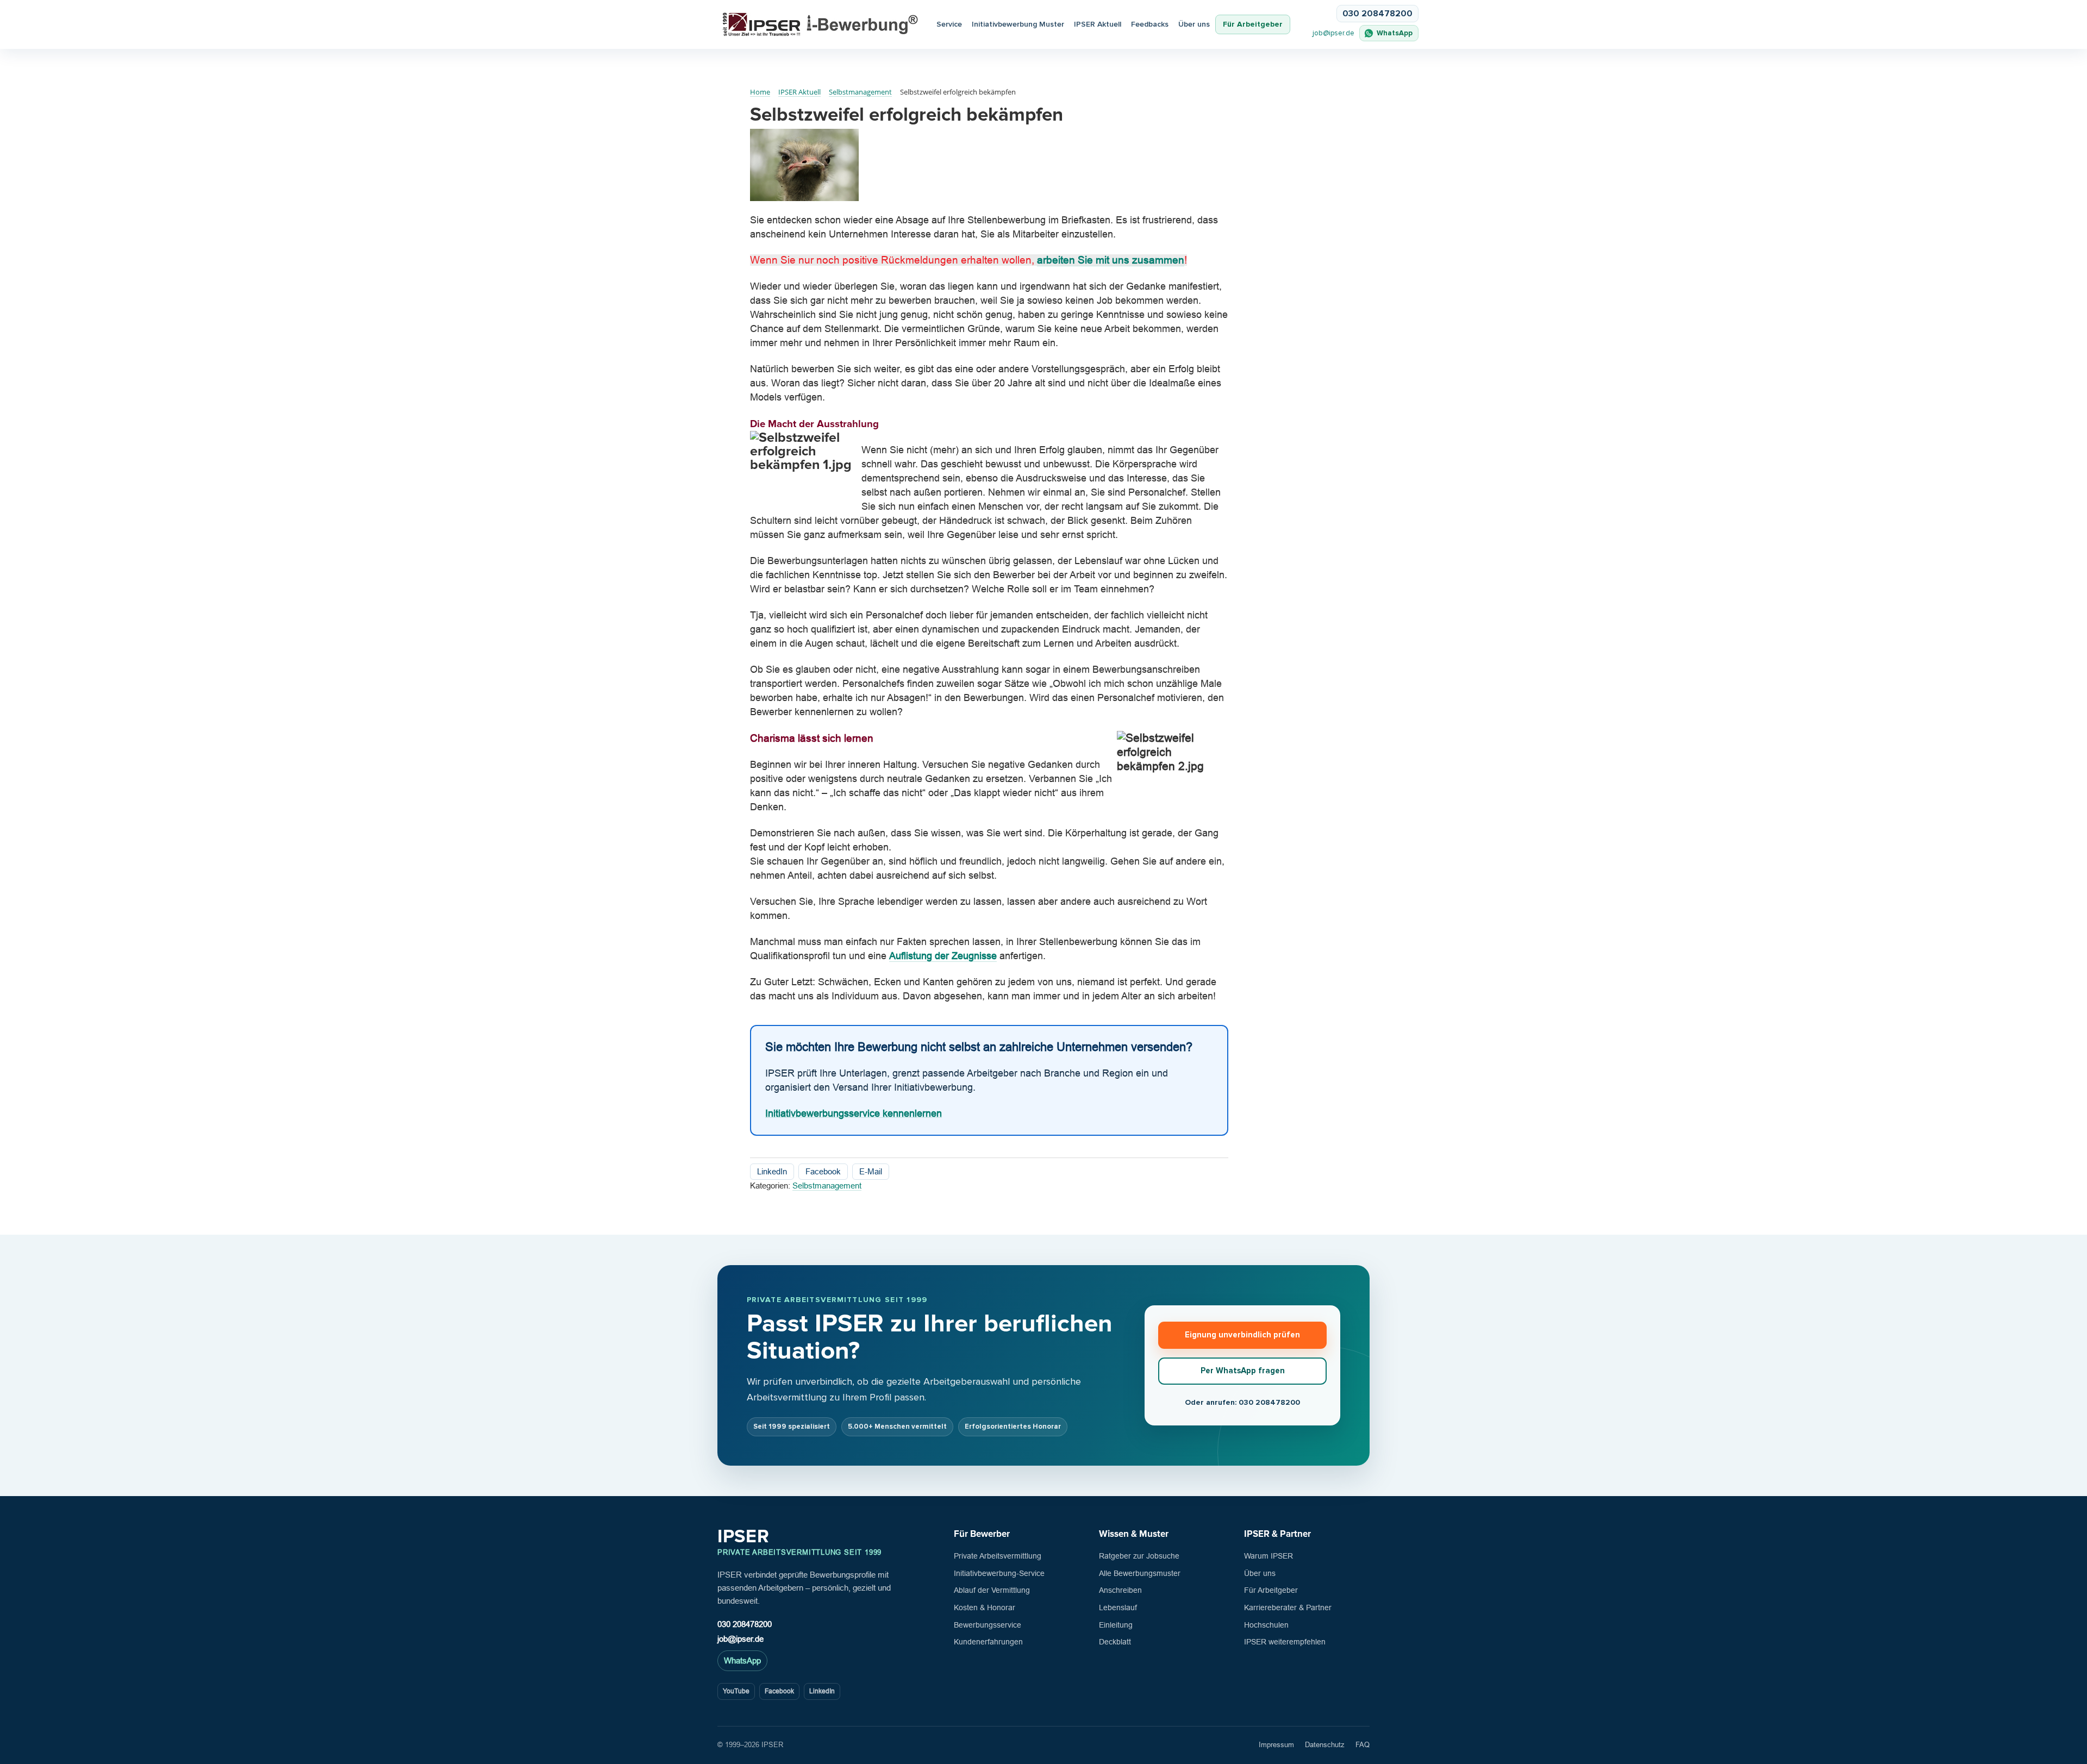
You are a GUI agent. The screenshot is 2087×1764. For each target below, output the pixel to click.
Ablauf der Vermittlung (992, 1590)
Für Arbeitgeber (1253, 24)
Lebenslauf (1118, 1607)
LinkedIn (772, 1171)
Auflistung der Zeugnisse (943, 956)
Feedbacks (1150, 24)
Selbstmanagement (827, 1186)
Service (949, 24)
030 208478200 (745, 1624)
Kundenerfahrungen (988, 1642)
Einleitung (1116, 1625)
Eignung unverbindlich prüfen (1242, 1335)
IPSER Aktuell (1098, 24)
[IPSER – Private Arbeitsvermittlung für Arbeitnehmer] (820, 25)
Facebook (823, 1171)
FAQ (1363, 1745)
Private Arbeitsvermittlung (998, 1556)
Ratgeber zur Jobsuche (1139, 1556)
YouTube (736, 1691)
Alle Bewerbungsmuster (1140, 1573)
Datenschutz (1325, 1745)
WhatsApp (742, 1660)
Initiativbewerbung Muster (1018, 24)
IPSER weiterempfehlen (1285, 1642)
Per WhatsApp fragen (1243, 1371)
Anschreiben (1120, 1590)
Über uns (1194, 24)
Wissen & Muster (1134, 1534)
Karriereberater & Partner (1288, 1607)
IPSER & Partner (1277, 1534)
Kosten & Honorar (985, 1607)
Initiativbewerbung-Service (999, 1573)
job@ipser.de (1333, 33)
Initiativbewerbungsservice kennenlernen (854, 1114)
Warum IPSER (1269, 1556)
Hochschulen (1266, 1625)
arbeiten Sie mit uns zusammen (1111, 260)
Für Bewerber (982, 1534)
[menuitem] (1098, 25)
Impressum (1276, 1745)
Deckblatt (1115, 1642)
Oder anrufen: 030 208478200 (1242, 1402)
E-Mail (871, 1171)
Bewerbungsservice (988, 1625)
